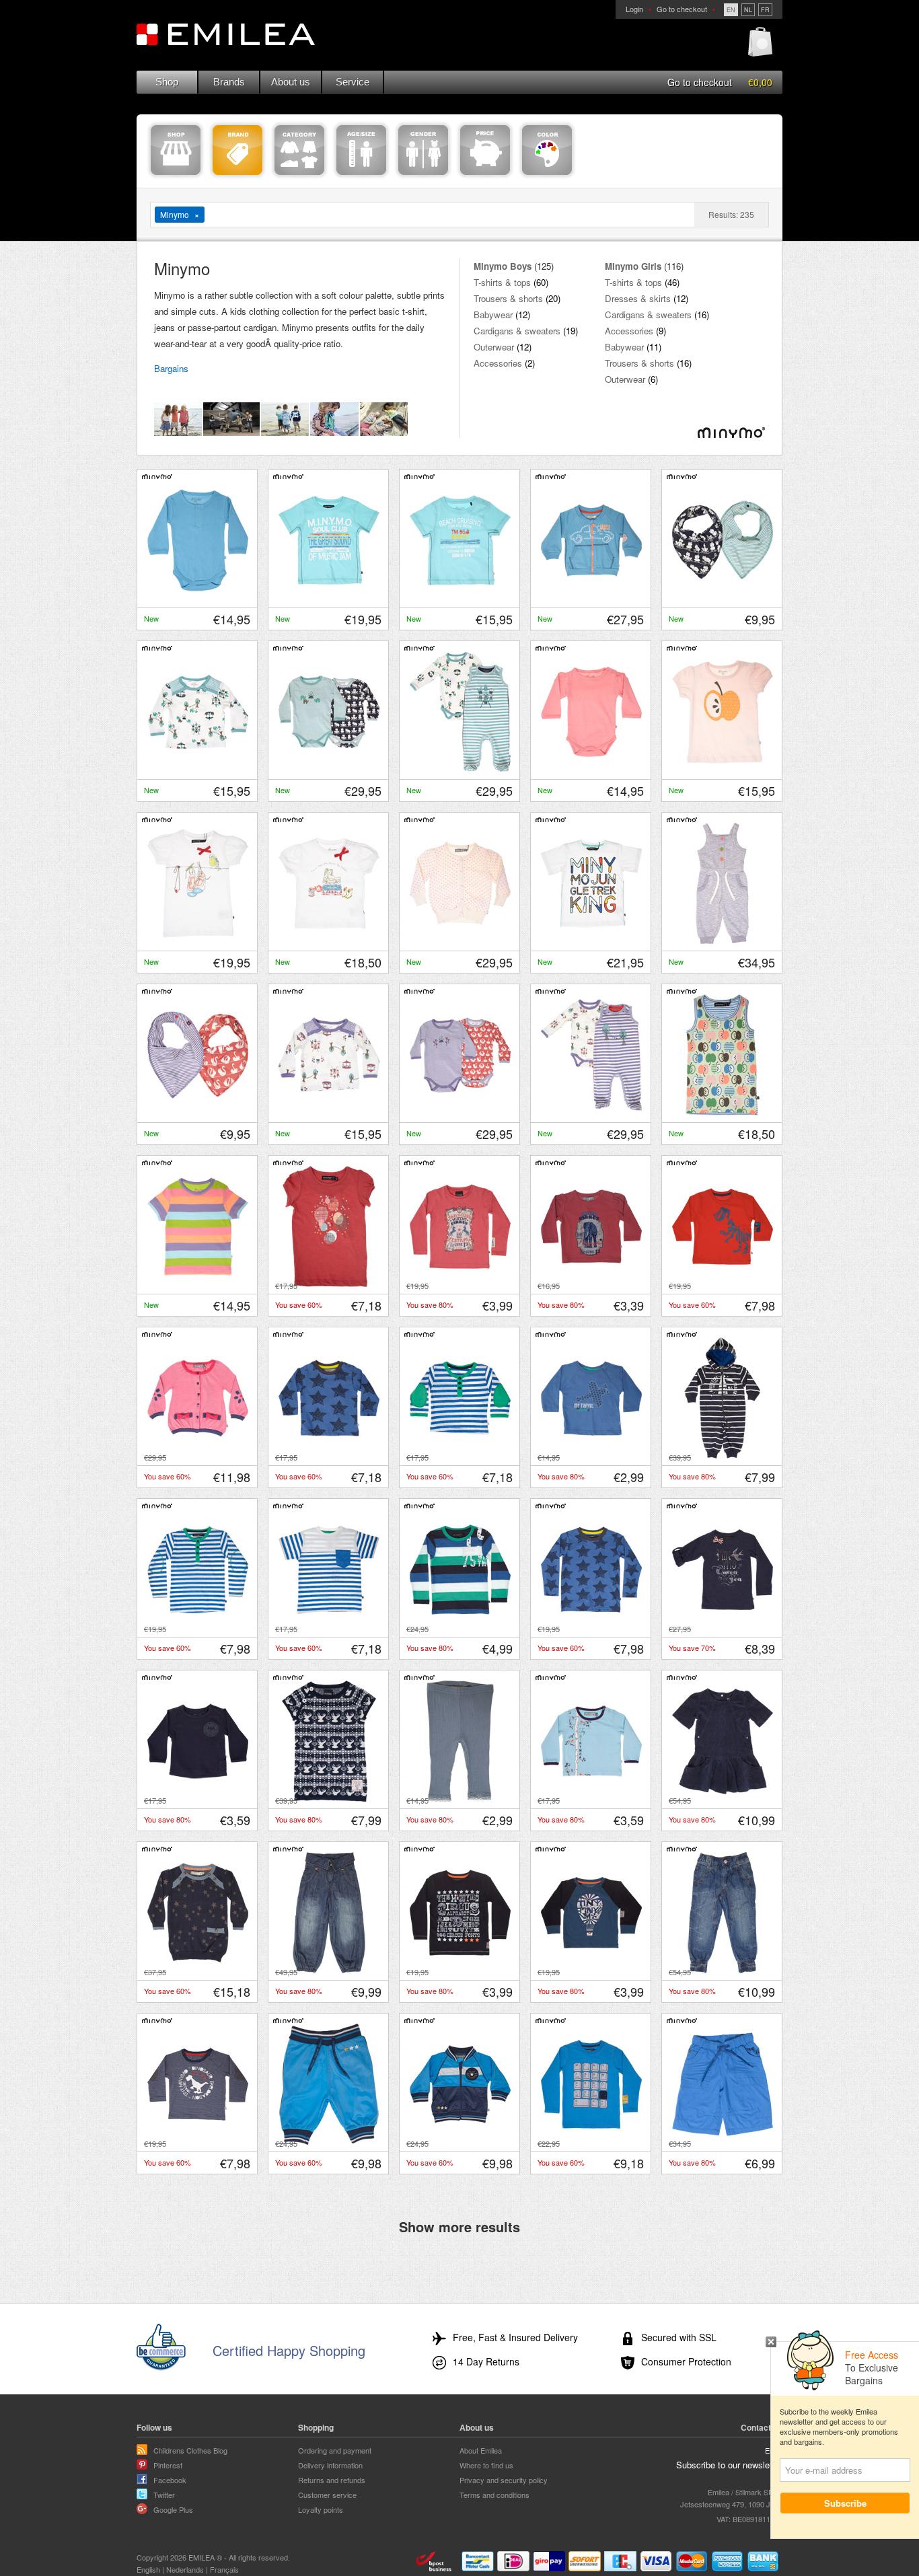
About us (291, 82)
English (148, 2569)
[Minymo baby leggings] (460, 1798)
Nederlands (185, 2569)
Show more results (459, 2226)
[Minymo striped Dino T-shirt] (198, 2141)
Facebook (170, 2480)
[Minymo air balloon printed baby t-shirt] (591, 1970)
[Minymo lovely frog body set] (329, 769)
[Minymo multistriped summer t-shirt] (198, 1284)
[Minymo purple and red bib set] (198, 1112)
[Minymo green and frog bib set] (723, 597)
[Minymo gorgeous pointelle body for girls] (591, 769)
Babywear (493, 315)
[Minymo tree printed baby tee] (591, 1798)
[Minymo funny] (591, 1455)
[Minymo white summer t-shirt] (591, 941)
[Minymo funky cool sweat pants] (329, 2141)
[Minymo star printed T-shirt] (591, 1627)
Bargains (171, 368)
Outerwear (494, 347)
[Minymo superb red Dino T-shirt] (723, 1284)
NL (748, 10)
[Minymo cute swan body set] (460, 1112)
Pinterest (168, 2465)
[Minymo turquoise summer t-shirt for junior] (329, 597)
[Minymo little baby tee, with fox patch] (198, 1798)
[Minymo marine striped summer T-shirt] (329, 1627)
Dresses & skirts (638, 298)
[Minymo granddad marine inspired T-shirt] (198, 1627)
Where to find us (486, 2465)
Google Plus (173, 2509)
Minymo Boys (503, 266)
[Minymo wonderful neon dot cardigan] (460, 941)
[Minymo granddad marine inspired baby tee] (460, 1455)
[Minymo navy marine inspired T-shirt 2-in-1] (723, 1627)
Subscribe (845, 2503)
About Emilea (481, 2450)
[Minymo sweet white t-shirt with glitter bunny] (329, 941)
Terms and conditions (494, 2495)
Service (353, 82)
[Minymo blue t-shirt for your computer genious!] (591, 2141)
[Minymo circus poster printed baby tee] (591, 1284)
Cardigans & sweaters (517, 331)
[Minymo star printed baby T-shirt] (329, 1455)
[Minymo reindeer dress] (329, 1798)
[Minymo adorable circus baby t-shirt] (329, 1112)
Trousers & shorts (508, 298)
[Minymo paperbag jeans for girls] (723, 1970)
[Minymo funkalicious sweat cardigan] (460, 2141)
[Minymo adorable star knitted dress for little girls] (198, 1970)
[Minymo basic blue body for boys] (198, 597)
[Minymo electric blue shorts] (723, 2141)
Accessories (498, 363)
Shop (167, 82)
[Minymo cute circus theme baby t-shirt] (198, 769)
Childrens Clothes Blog (190, 2450)
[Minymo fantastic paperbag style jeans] (329, 1970)
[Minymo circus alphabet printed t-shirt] (460, 1970)
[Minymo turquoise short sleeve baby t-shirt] (460, 597)
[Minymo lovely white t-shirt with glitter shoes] (198, 941)
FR (765, 10)
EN (731, 10)
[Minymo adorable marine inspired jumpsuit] (723, 1455)
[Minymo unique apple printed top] (723, 1112)
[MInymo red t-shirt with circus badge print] (460, 1284)
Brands (229, 82)
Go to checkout (682, 9)
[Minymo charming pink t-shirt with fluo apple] (723, 769)
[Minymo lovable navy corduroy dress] (723, 1798)
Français (224, 2569)
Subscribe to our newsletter (729, 2465)
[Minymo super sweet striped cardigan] (198, 1455)
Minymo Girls (633, 266)
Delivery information (330, 2465)
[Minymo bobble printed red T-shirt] (329, 1284)
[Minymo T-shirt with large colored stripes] (460, 1627)
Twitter (164, 2495)
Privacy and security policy (504, 2480)
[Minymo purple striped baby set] (591, 1112)
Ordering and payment (335, 2450)
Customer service (327, 2495)
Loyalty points (321, 2509)
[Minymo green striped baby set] (460, 769)
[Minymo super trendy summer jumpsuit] (723, 941)
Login (634, 9)
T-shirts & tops (502, 282)
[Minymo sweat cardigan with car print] (591, 597)
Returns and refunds (332, 2480)
